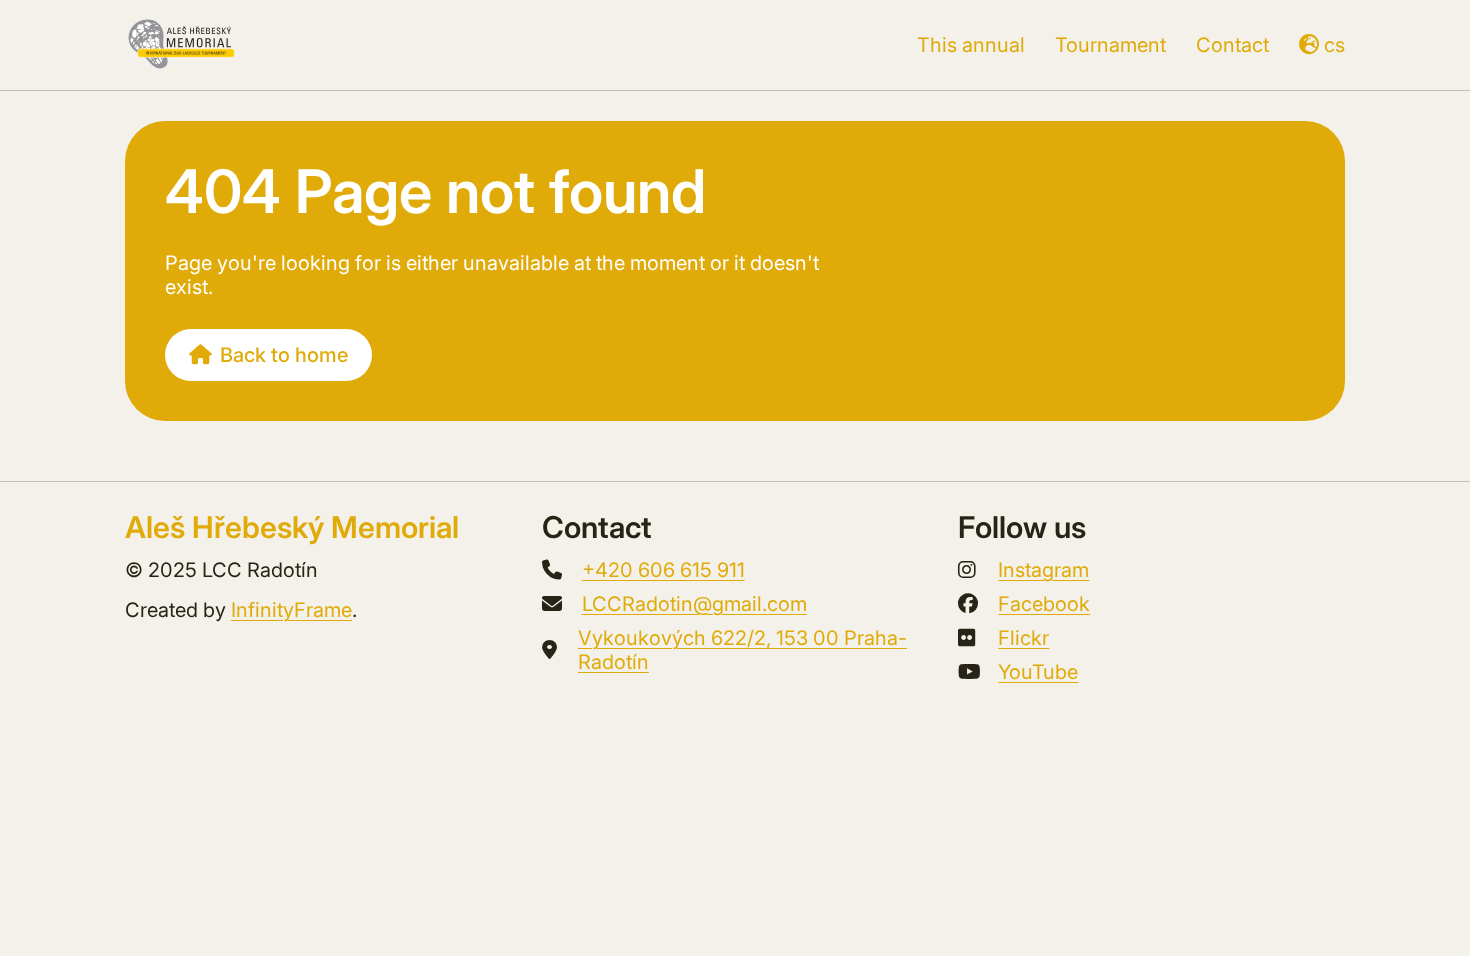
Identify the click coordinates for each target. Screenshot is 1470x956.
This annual (971, 45)
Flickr (1023, 638)
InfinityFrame (291, 610)
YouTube (1038, 672)
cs (1334, 45)
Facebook (1044, 604)
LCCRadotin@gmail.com (694, 604)
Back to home (284, 355)
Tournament (1110, 45)
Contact (1232, 45)
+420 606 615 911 (663, 570)
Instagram (1043, 570)
